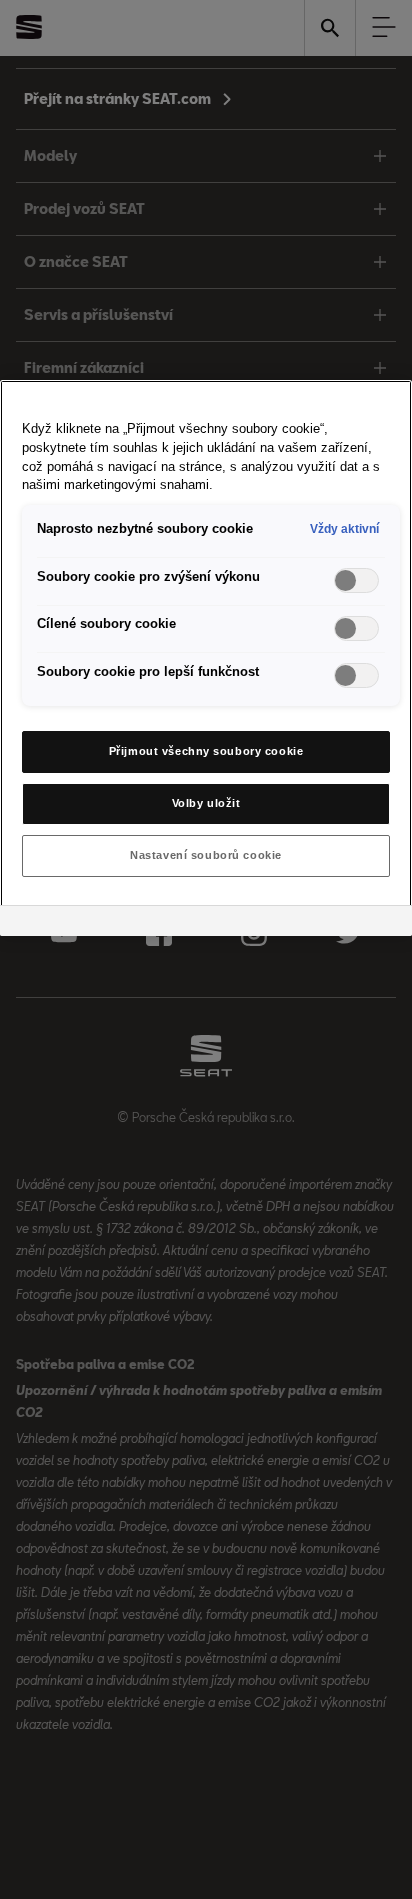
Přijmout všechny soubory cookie (206, 751)
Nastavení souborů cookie (206, 855)
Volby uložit (206, 803)
